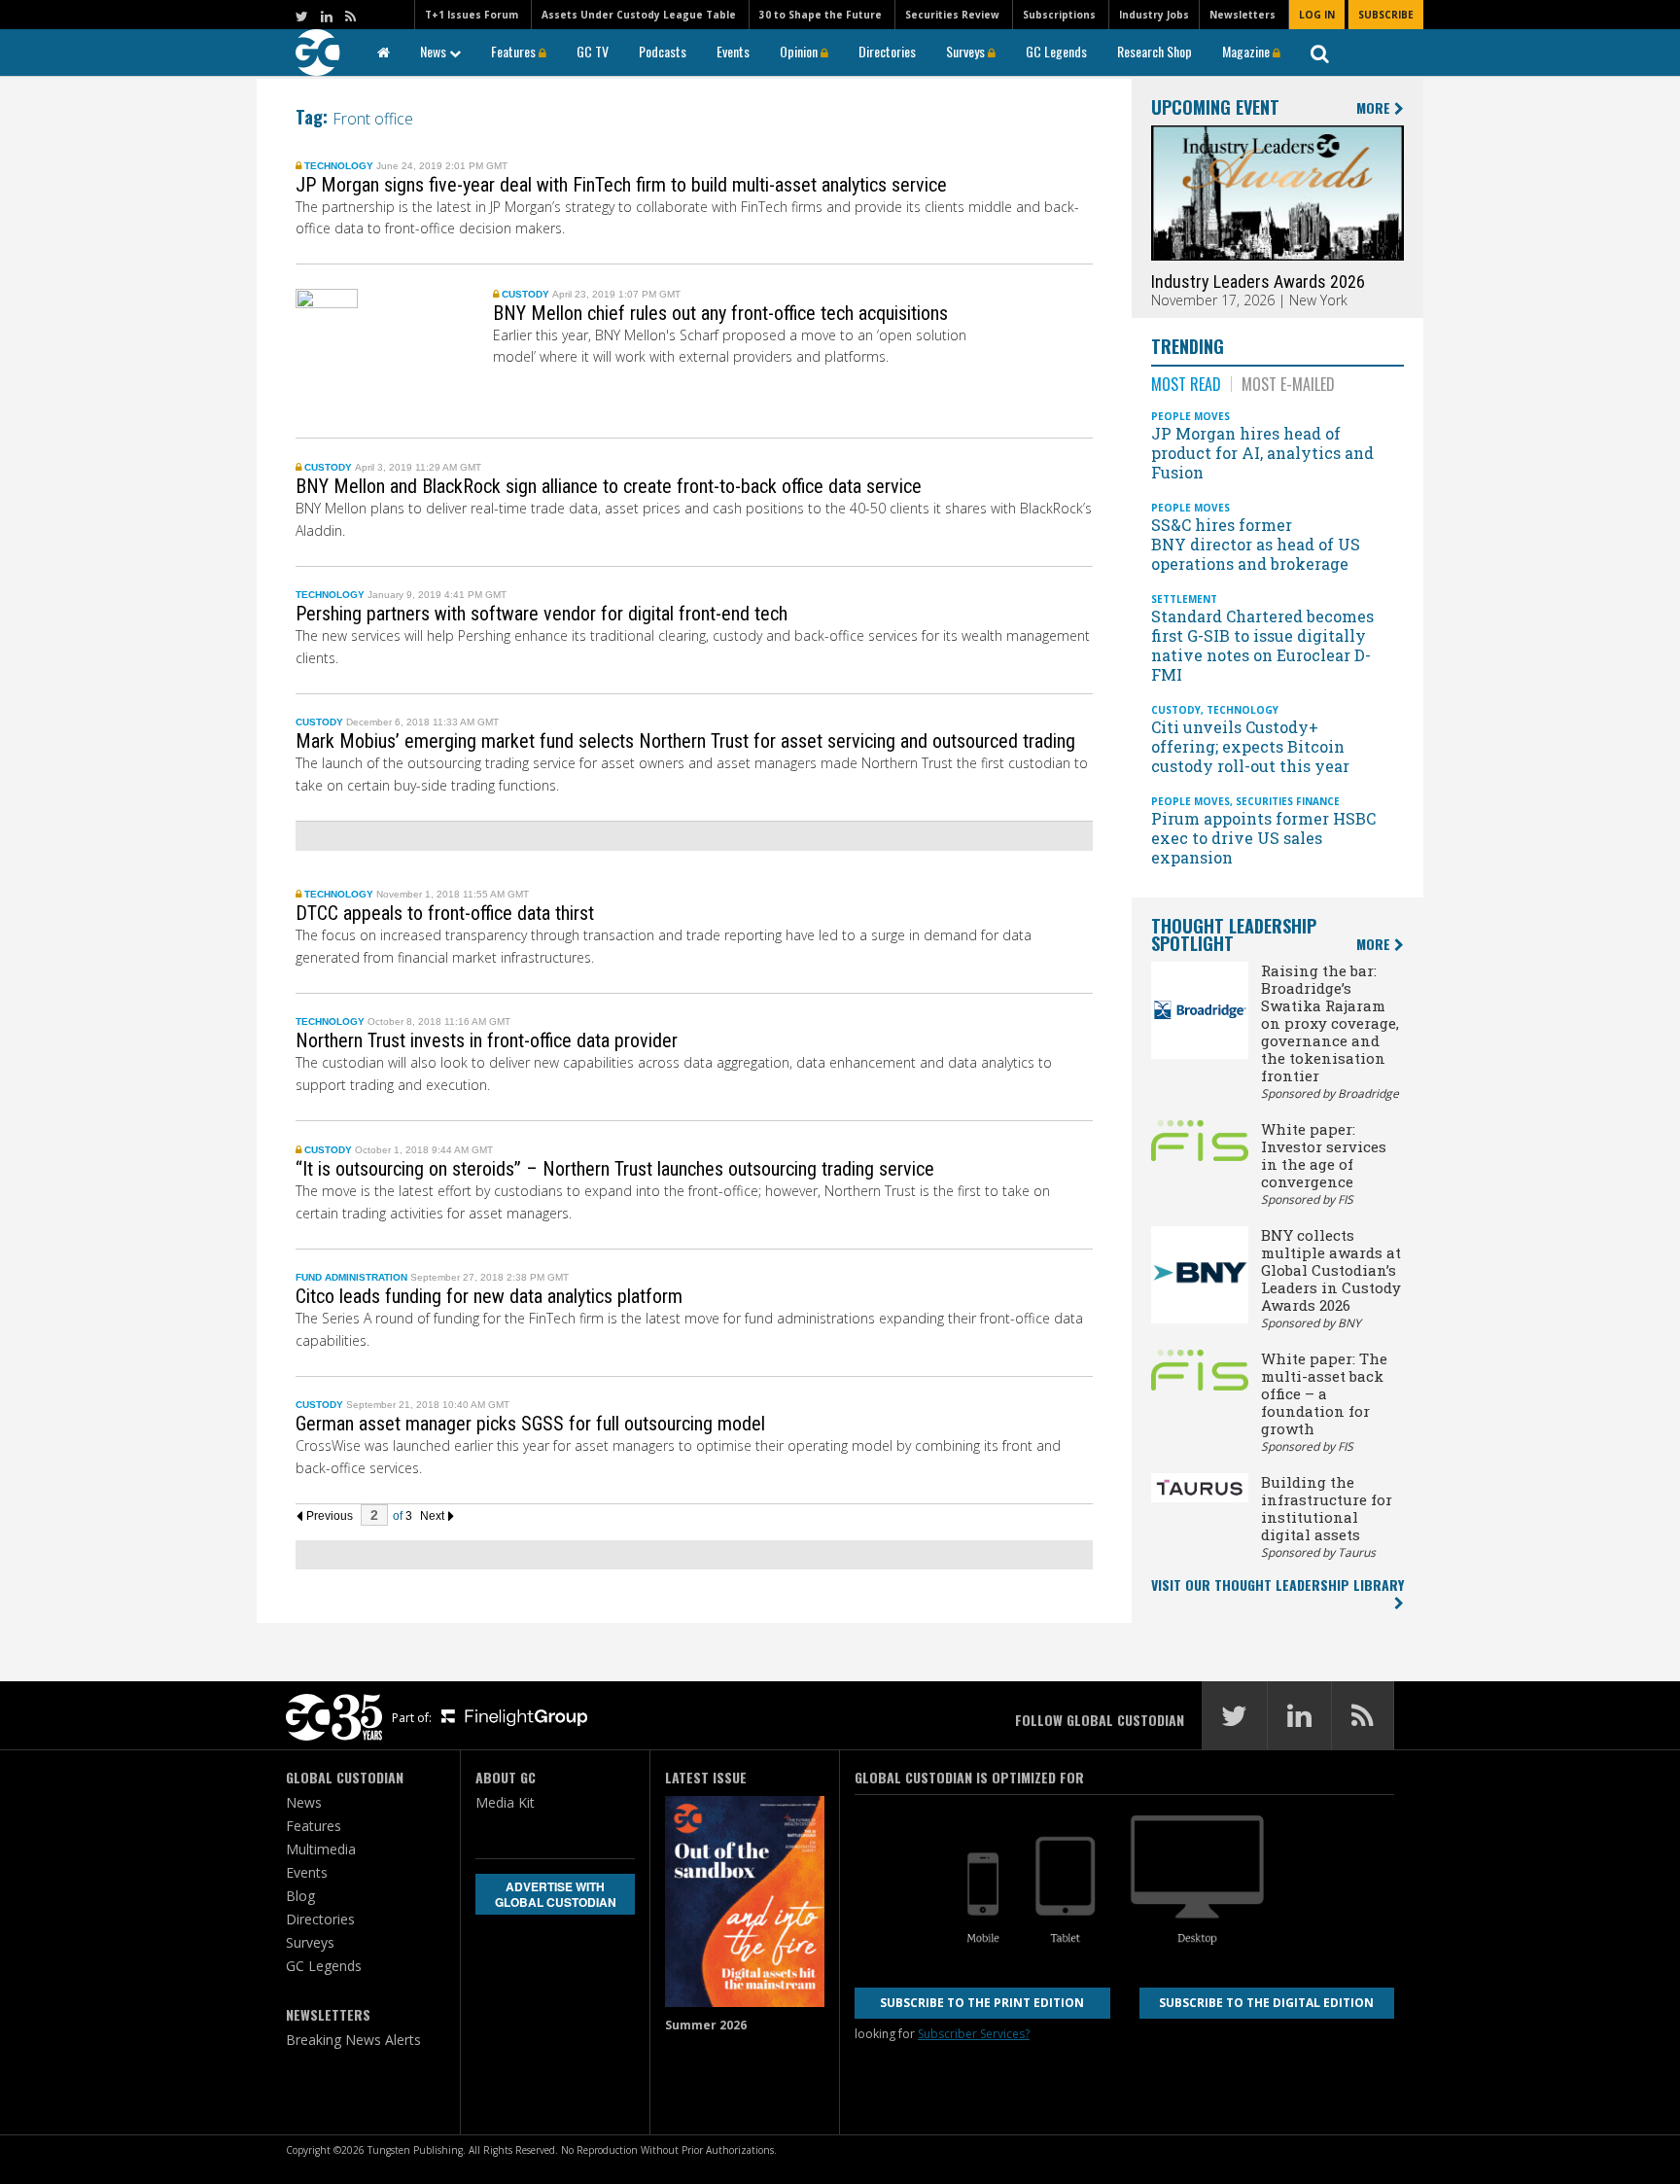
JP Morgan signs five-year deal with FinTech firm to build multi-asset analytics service (621, 185)
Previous (328, 1516)
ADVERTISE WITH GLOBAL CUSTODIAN (556, 1894)
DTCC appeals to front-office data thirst (445, 913)
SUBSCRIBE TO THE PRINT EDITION (982, 2003)
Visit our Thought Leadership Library (1277, 1585)
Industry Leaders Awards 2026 (1258, 282)
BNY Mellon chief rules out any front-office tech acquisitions (720, 313)
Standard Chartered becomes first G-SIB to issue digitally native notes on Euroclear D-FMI (1262, 645)
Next (434, 1516)
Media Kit (505, 1802)
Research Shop (1155, 51)
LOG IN (1317, 15)
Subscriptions (1059, 15)
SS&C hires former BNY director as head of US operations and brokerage (1256, 544)
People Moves (1190, 416)
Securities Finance (1288, 801)
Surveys (967, 51)
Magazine (1247, 51)
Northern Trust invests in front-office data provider (487, 1040)
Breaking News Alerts (353, 2040)
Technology (339, 166)
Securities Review (952, 15)
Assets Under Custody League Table (639, 15)
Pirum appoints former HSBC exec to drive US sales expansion (1263, 838)
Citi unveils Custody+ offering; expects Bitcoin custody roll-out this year (1252, 746)
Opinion (800, 51)
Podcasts (663, 51)
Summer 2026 (706, 2025)
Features (515, 51)
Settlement (1184, 599)
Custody (525, 294)
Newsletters (1242, 15)
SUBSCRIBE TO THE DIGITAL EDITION (1266, 2003)
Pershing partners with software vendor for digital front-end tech (542, 614)
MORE (1375, 108)
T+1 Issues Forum (472, 15)
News (435, 51)
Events (733, 51)
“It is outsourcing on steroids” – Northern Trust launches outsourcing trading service (615, 1169)
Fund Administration (351, 1277)
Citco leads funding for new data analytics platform (489, 1296)
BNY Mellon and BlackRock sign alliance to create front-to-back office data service (609, 486)
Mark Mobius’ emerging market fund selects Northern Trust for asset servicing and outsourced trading (685, 741)
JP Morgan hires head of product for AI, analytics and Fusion (1262, 453)
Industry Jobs (1154, 15)
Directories (887, 51)
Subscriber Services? (974, 2034)
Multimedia (321, 1849)
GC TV (593, 51)
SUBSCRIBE (1386, 15)
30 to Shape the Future (821, 15)
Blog (300, 1896)
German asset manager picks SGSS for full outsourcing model (530, 1424)
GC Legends (1056, 51)
